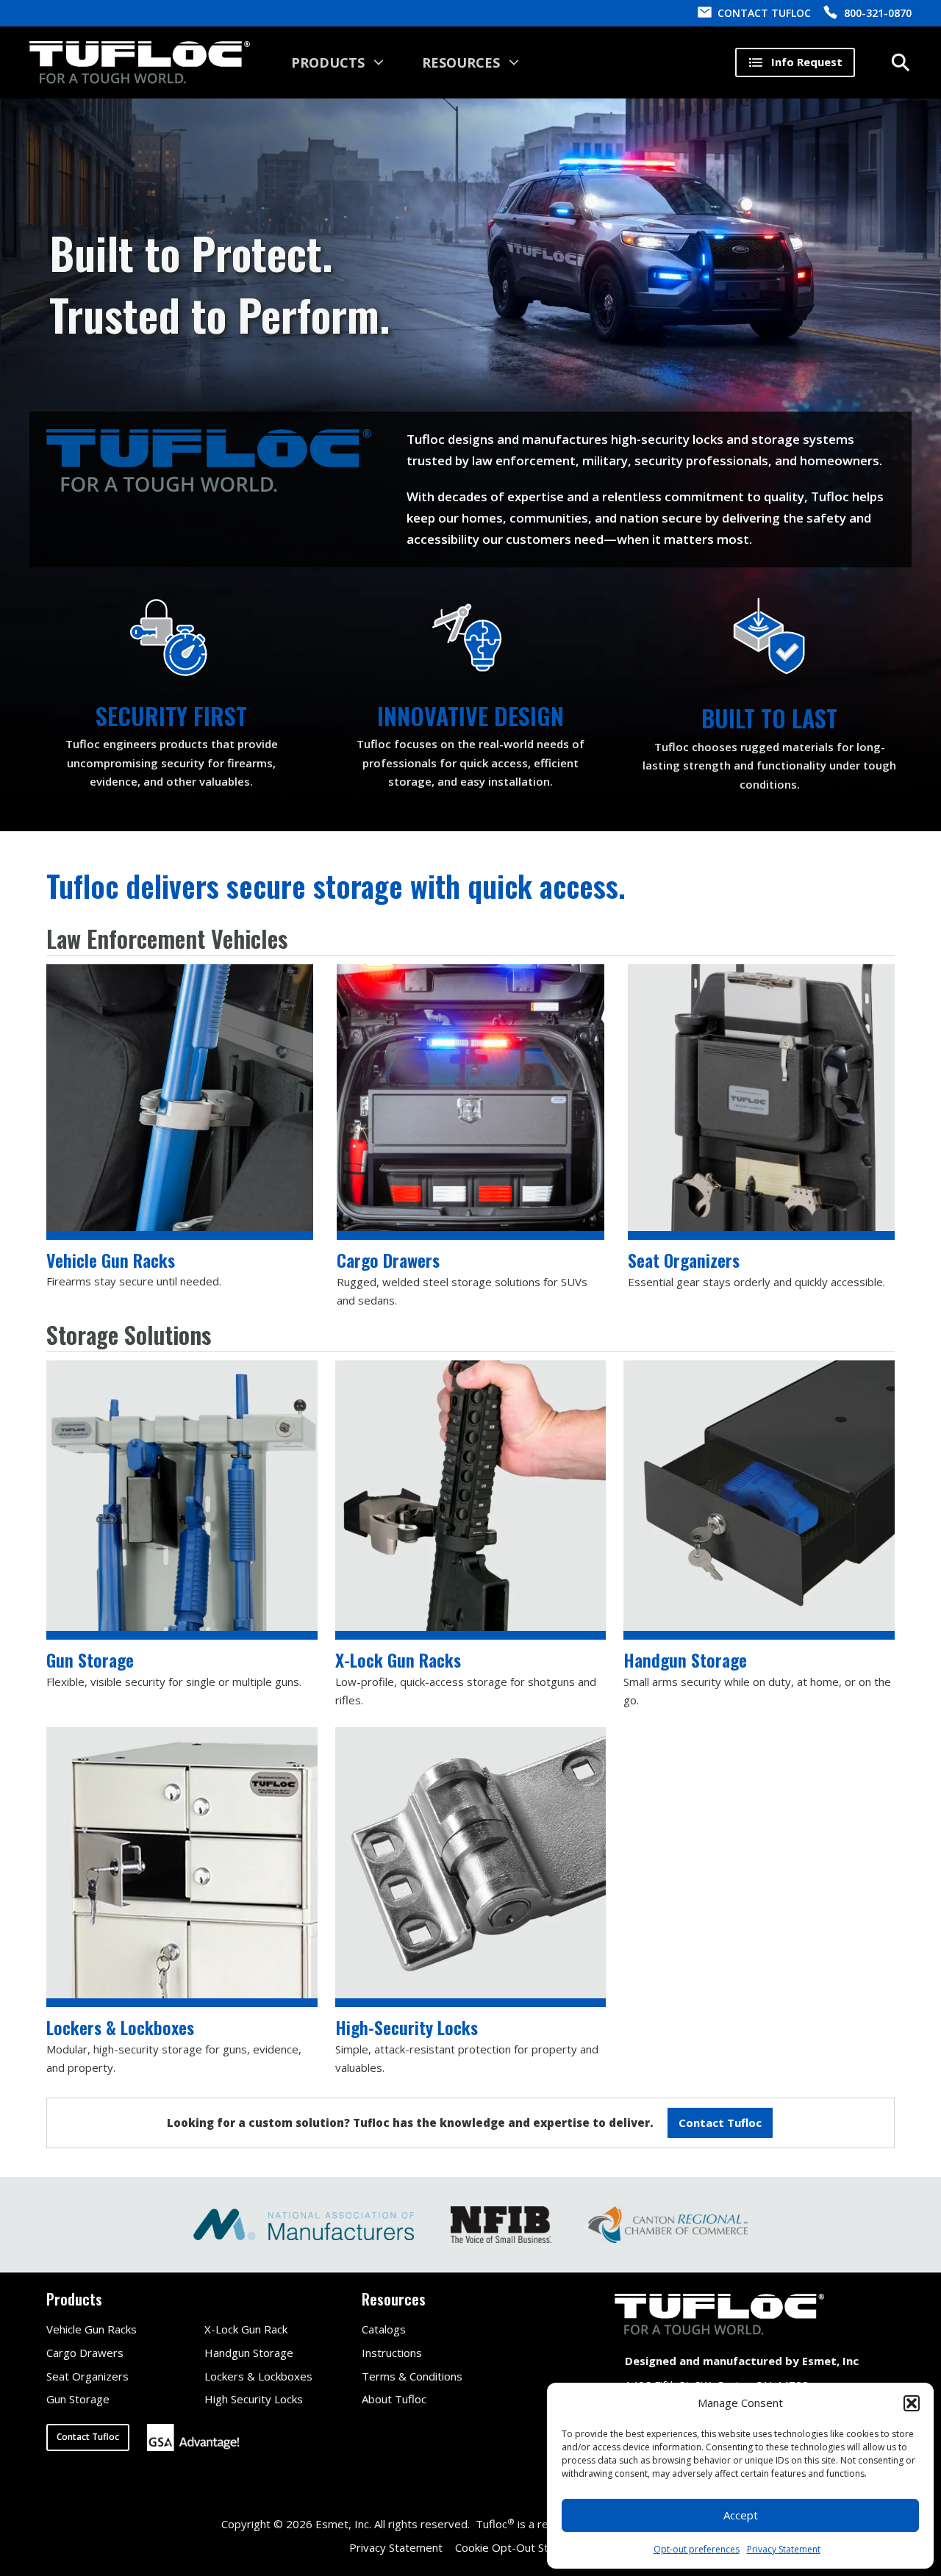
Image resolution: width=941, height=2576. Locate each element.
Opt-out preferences (697, 2549)
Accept (741, 2515)
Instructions (392, 2353)
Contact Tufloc (88, 2437)
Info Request (807, 62)
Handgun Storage (249, 2353)
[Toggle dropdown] (379, 62)
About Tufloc (394, 2399)
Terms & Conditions (412, 2376)
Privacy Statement (784, 2549)
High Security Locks (254, 2399)
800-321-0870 (878, 13)
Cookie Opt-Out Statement (523, 2547)
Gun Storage (78, 2399)
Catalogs (384, 2329)
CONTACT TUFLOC (764, 13)
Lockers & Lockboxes (258, 2376)
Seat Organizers (87, 2376)
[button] (912, 2403)
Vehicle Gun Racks (92, 2329)
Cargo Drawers (85, 2353)
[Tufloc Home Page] (140, 62)
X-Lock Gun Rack (246, 2329)
